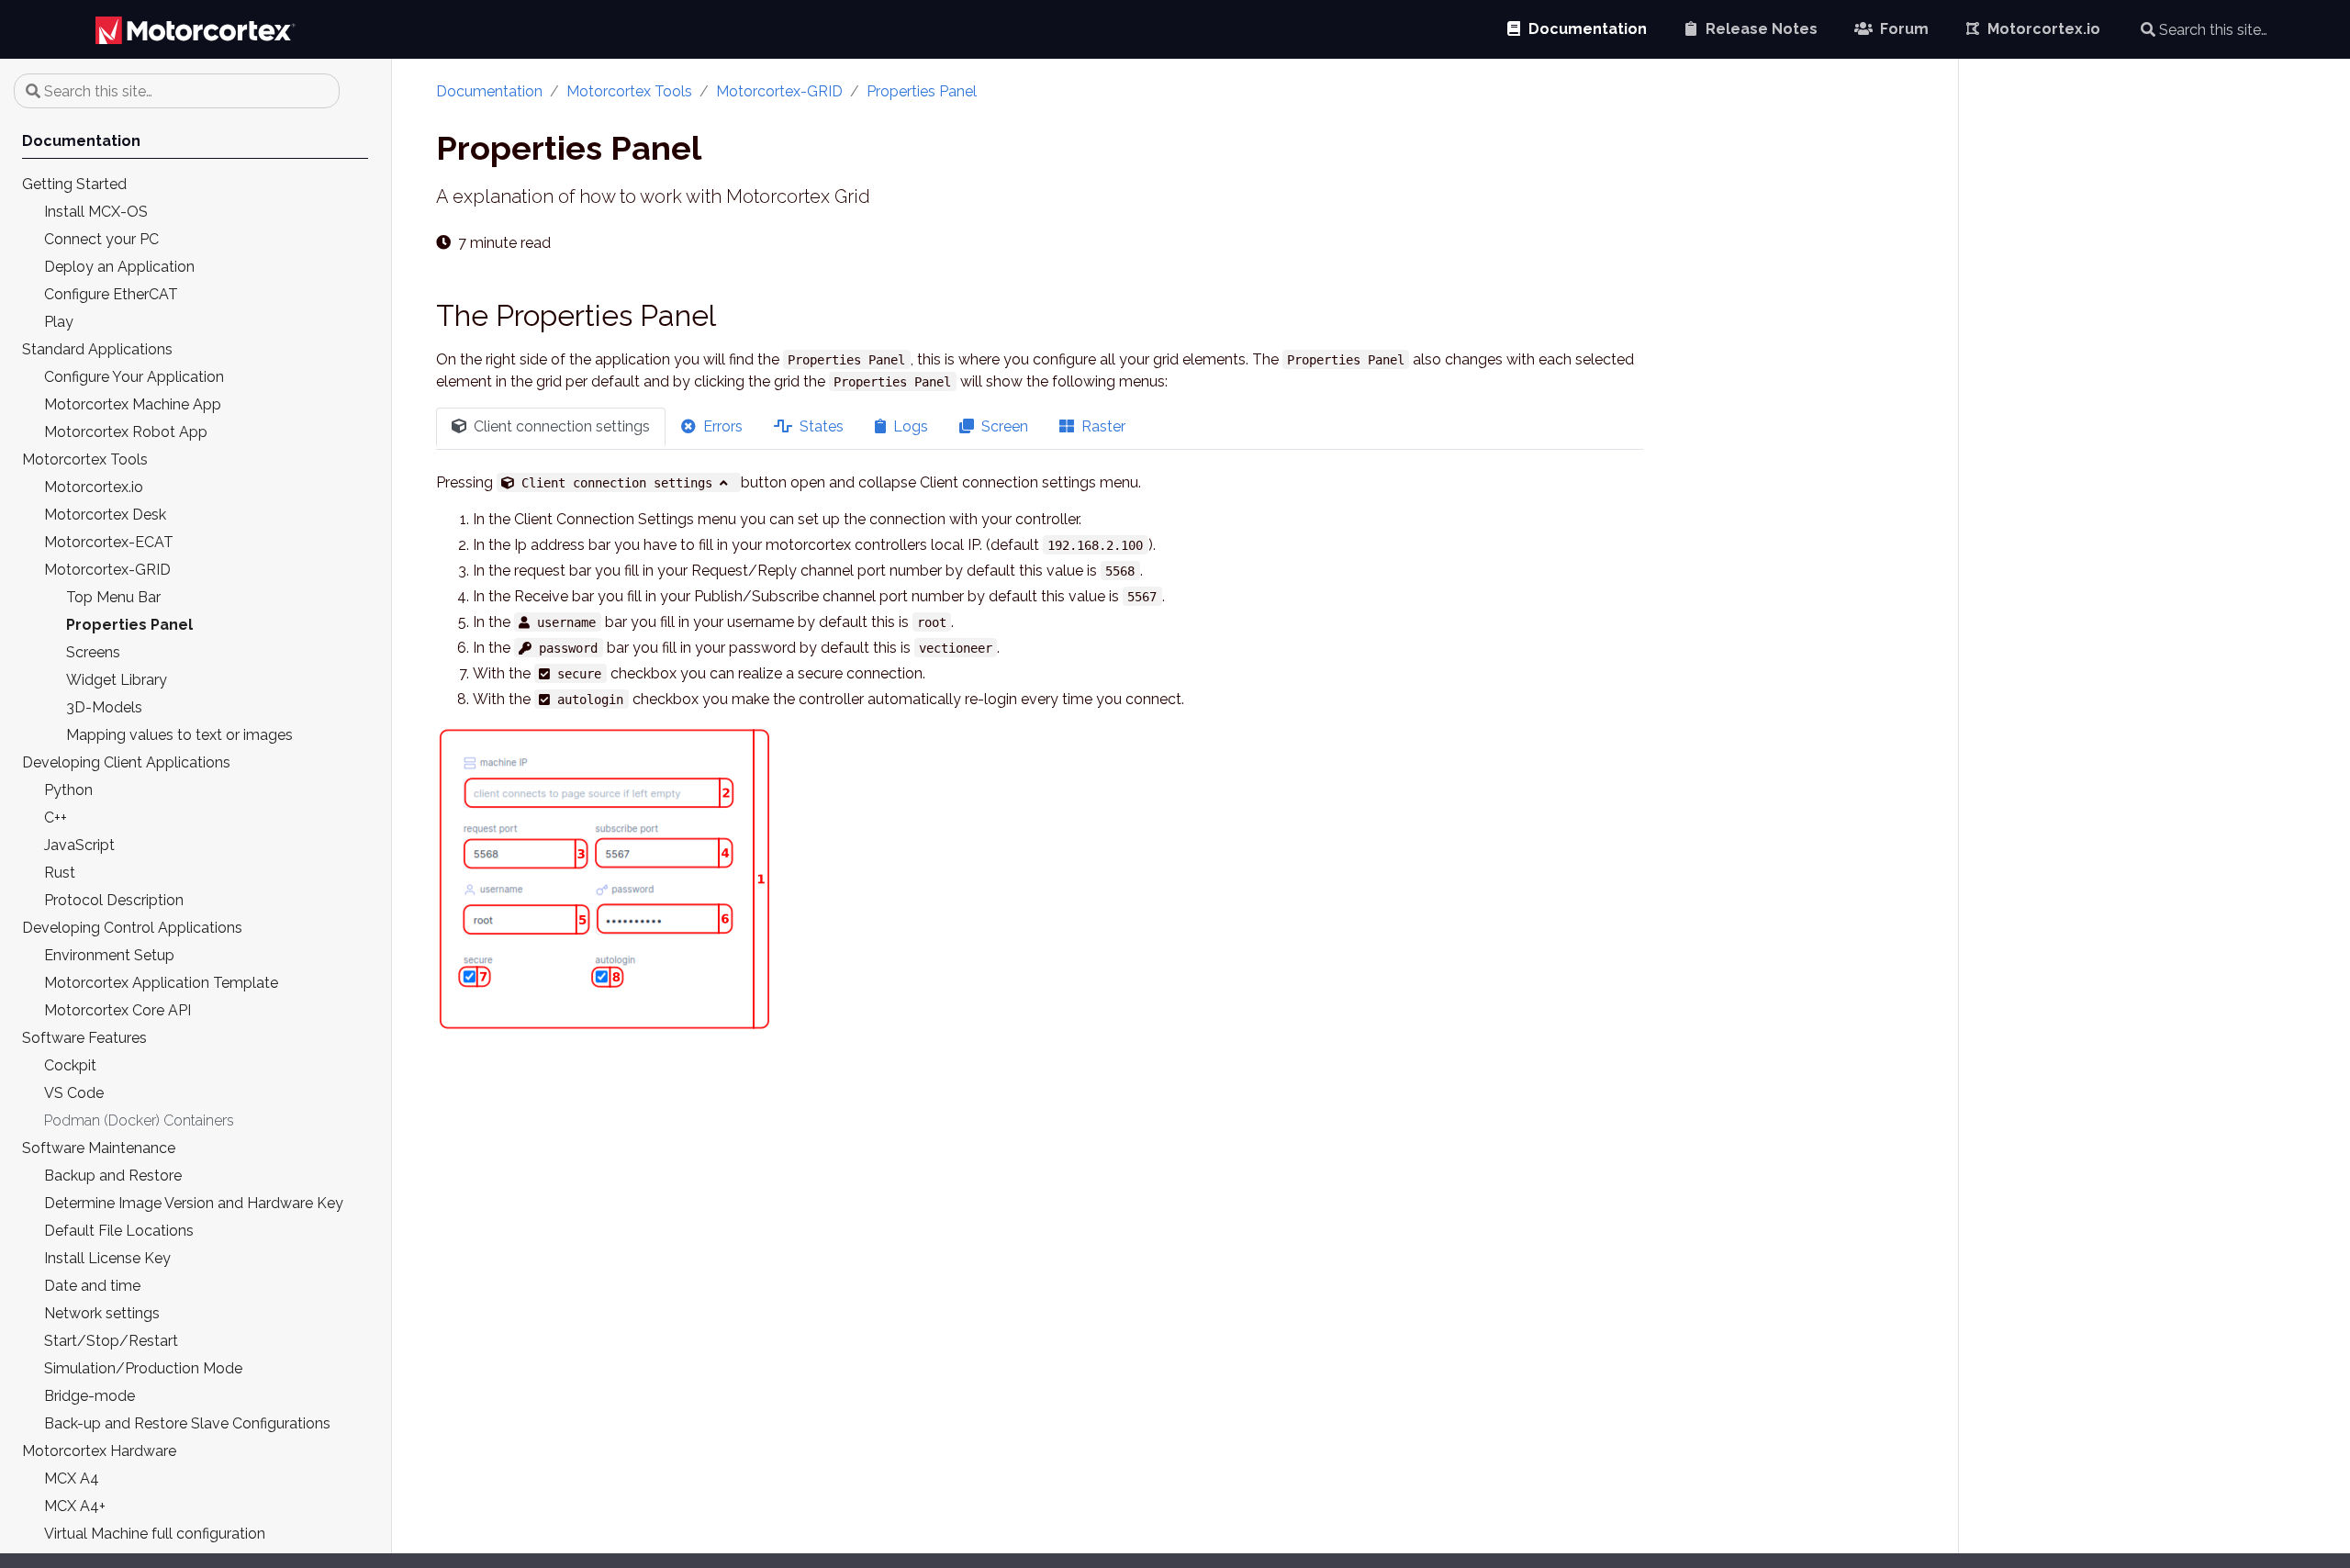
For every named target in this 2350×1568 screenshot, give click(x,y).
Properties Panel (922, 91)
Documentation (489, 91)
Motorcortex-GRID (779, 91)
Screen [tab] (1003, 426)
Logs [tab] (909, 426)
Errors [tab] (721, 426)
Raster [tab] (1102, 426)
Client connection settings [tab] (560, 426)
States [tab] (820, 426)
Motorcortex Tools (629, 91)
